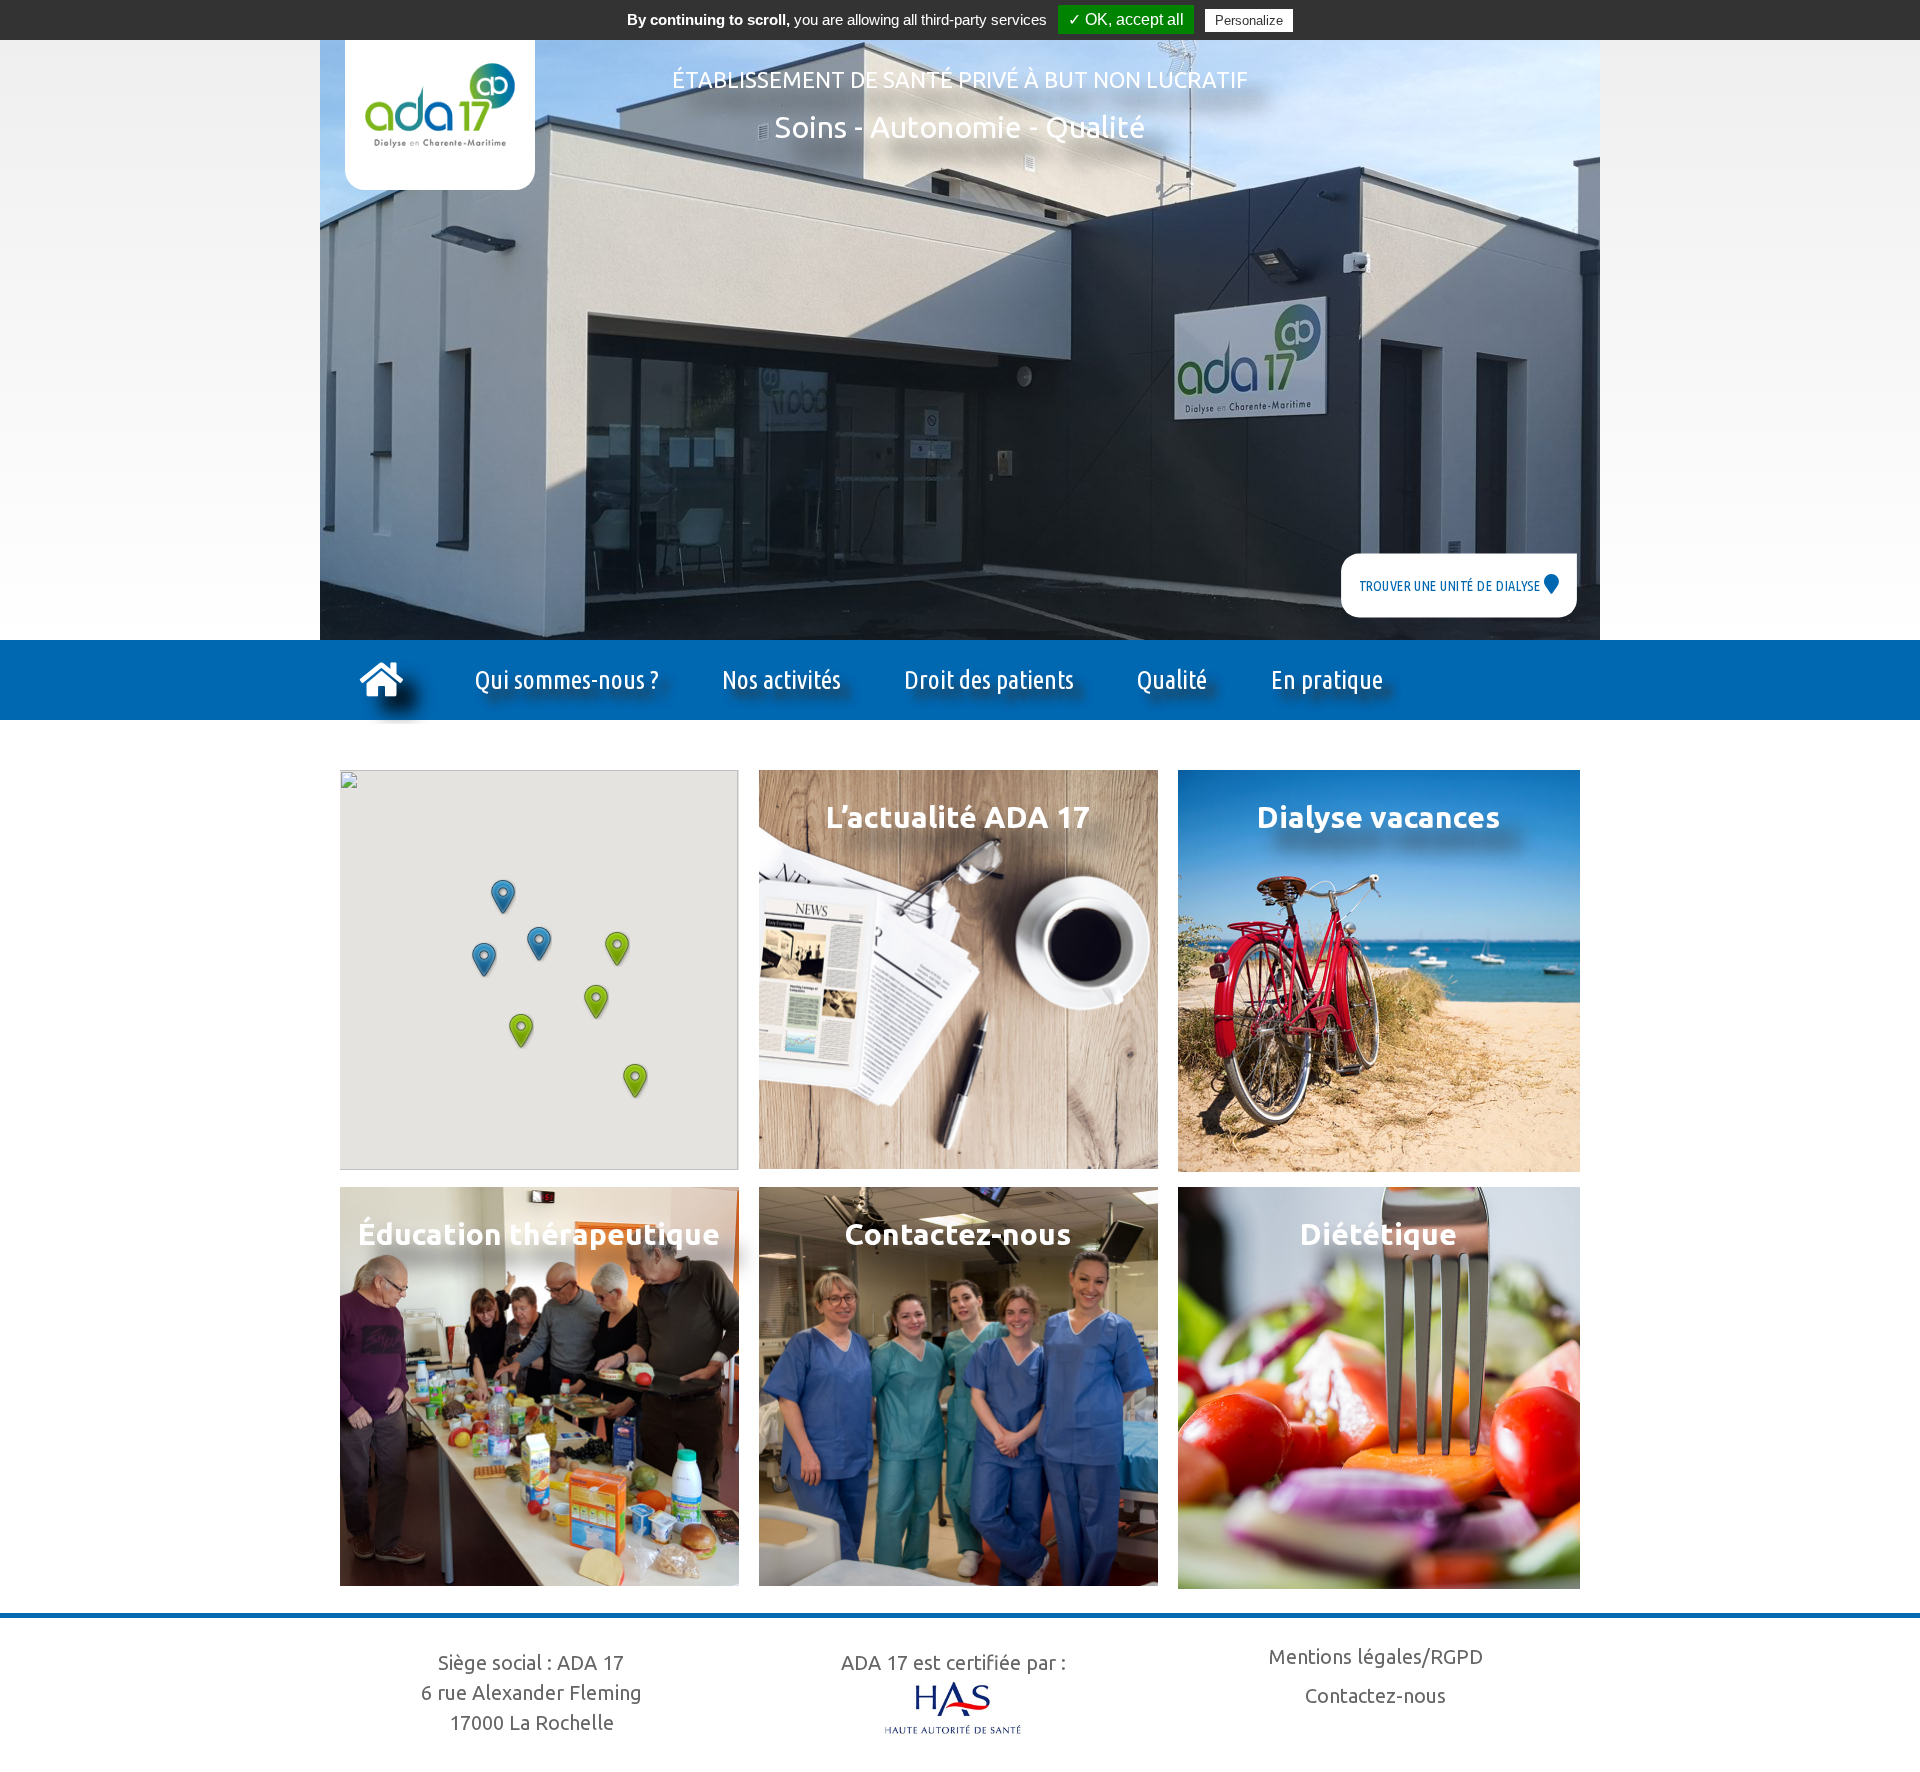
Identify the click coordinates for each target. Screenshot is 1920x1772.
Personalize (1249, 20)
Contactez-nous (1375, 1695)
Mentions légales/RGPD (1376, 1656)
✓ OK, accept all (1126, 19)
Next (1635, 315)
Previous (285, 315)
